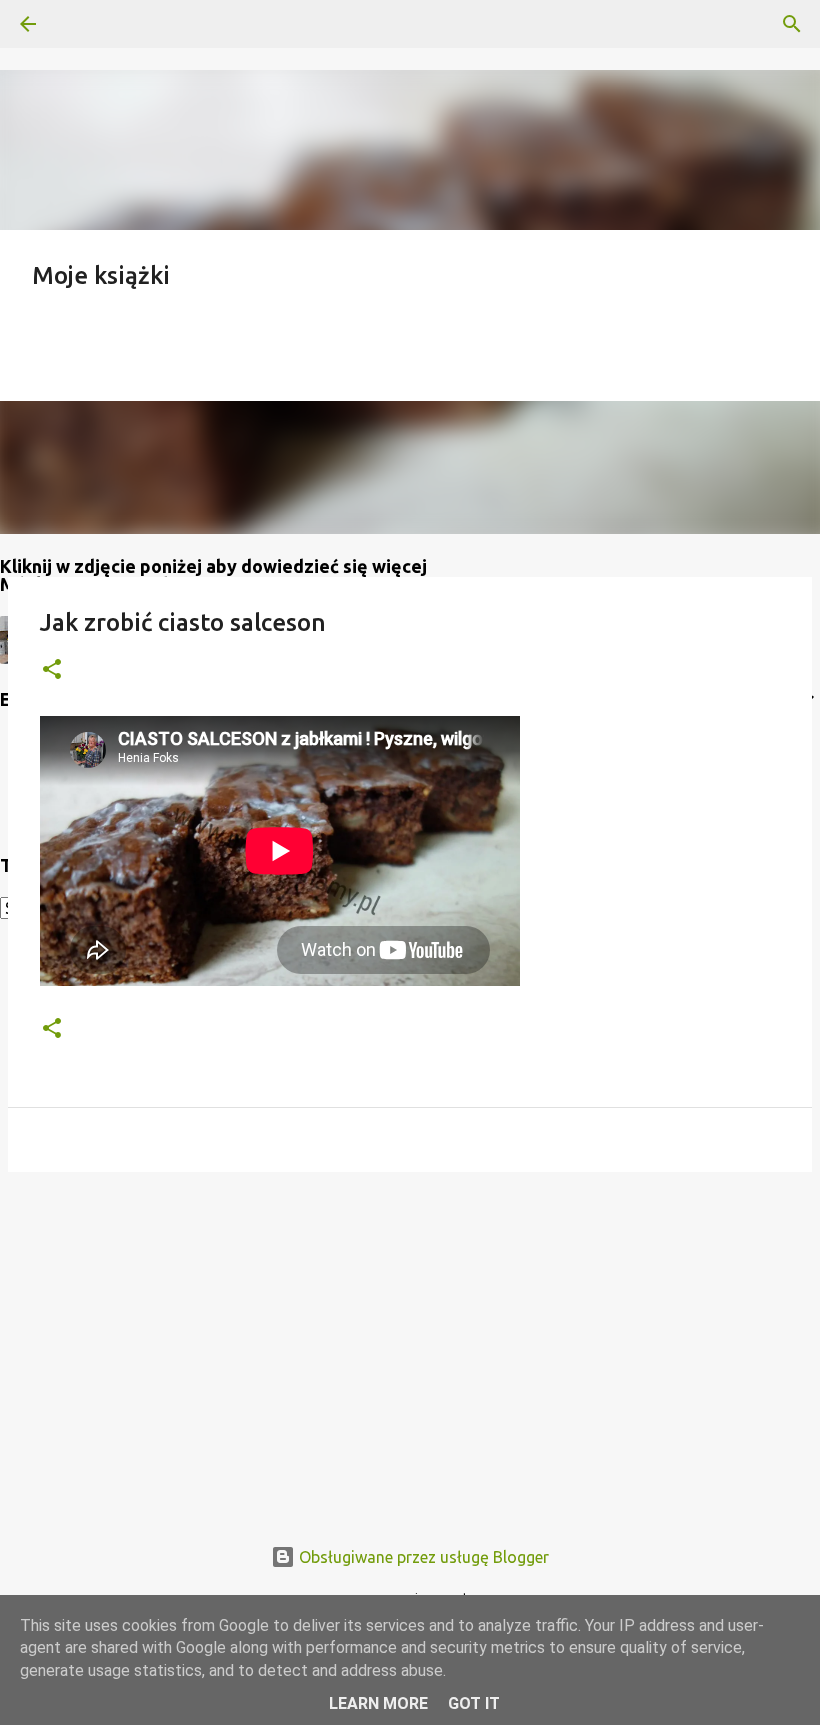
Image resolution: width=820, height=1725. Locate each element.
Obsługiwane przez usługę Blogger (422, 1557)
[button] (52, 670)
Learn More (378, 1703)
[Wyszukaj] (84, 24)
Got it (474, 1703)
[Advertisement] (410, 1342)
